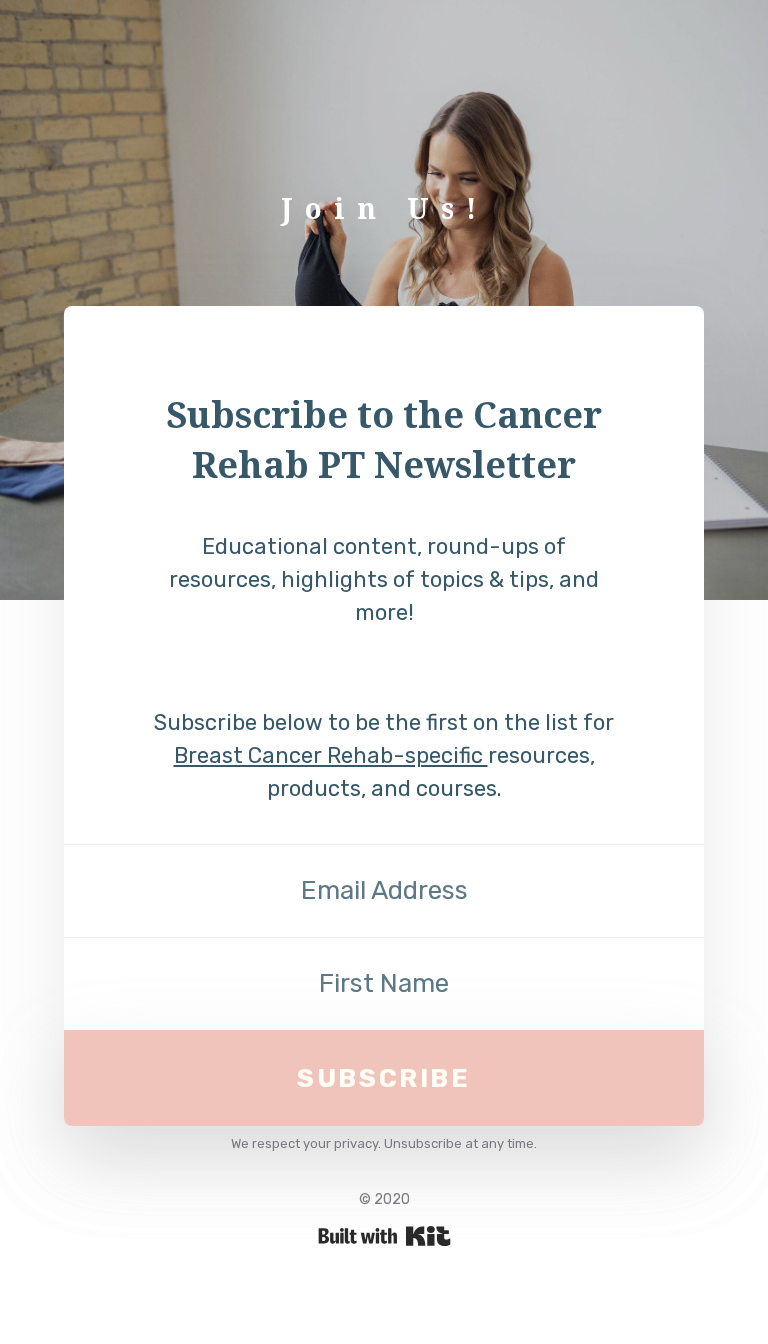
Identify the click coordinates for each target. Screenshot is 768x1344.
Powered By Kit (384, 1236)
